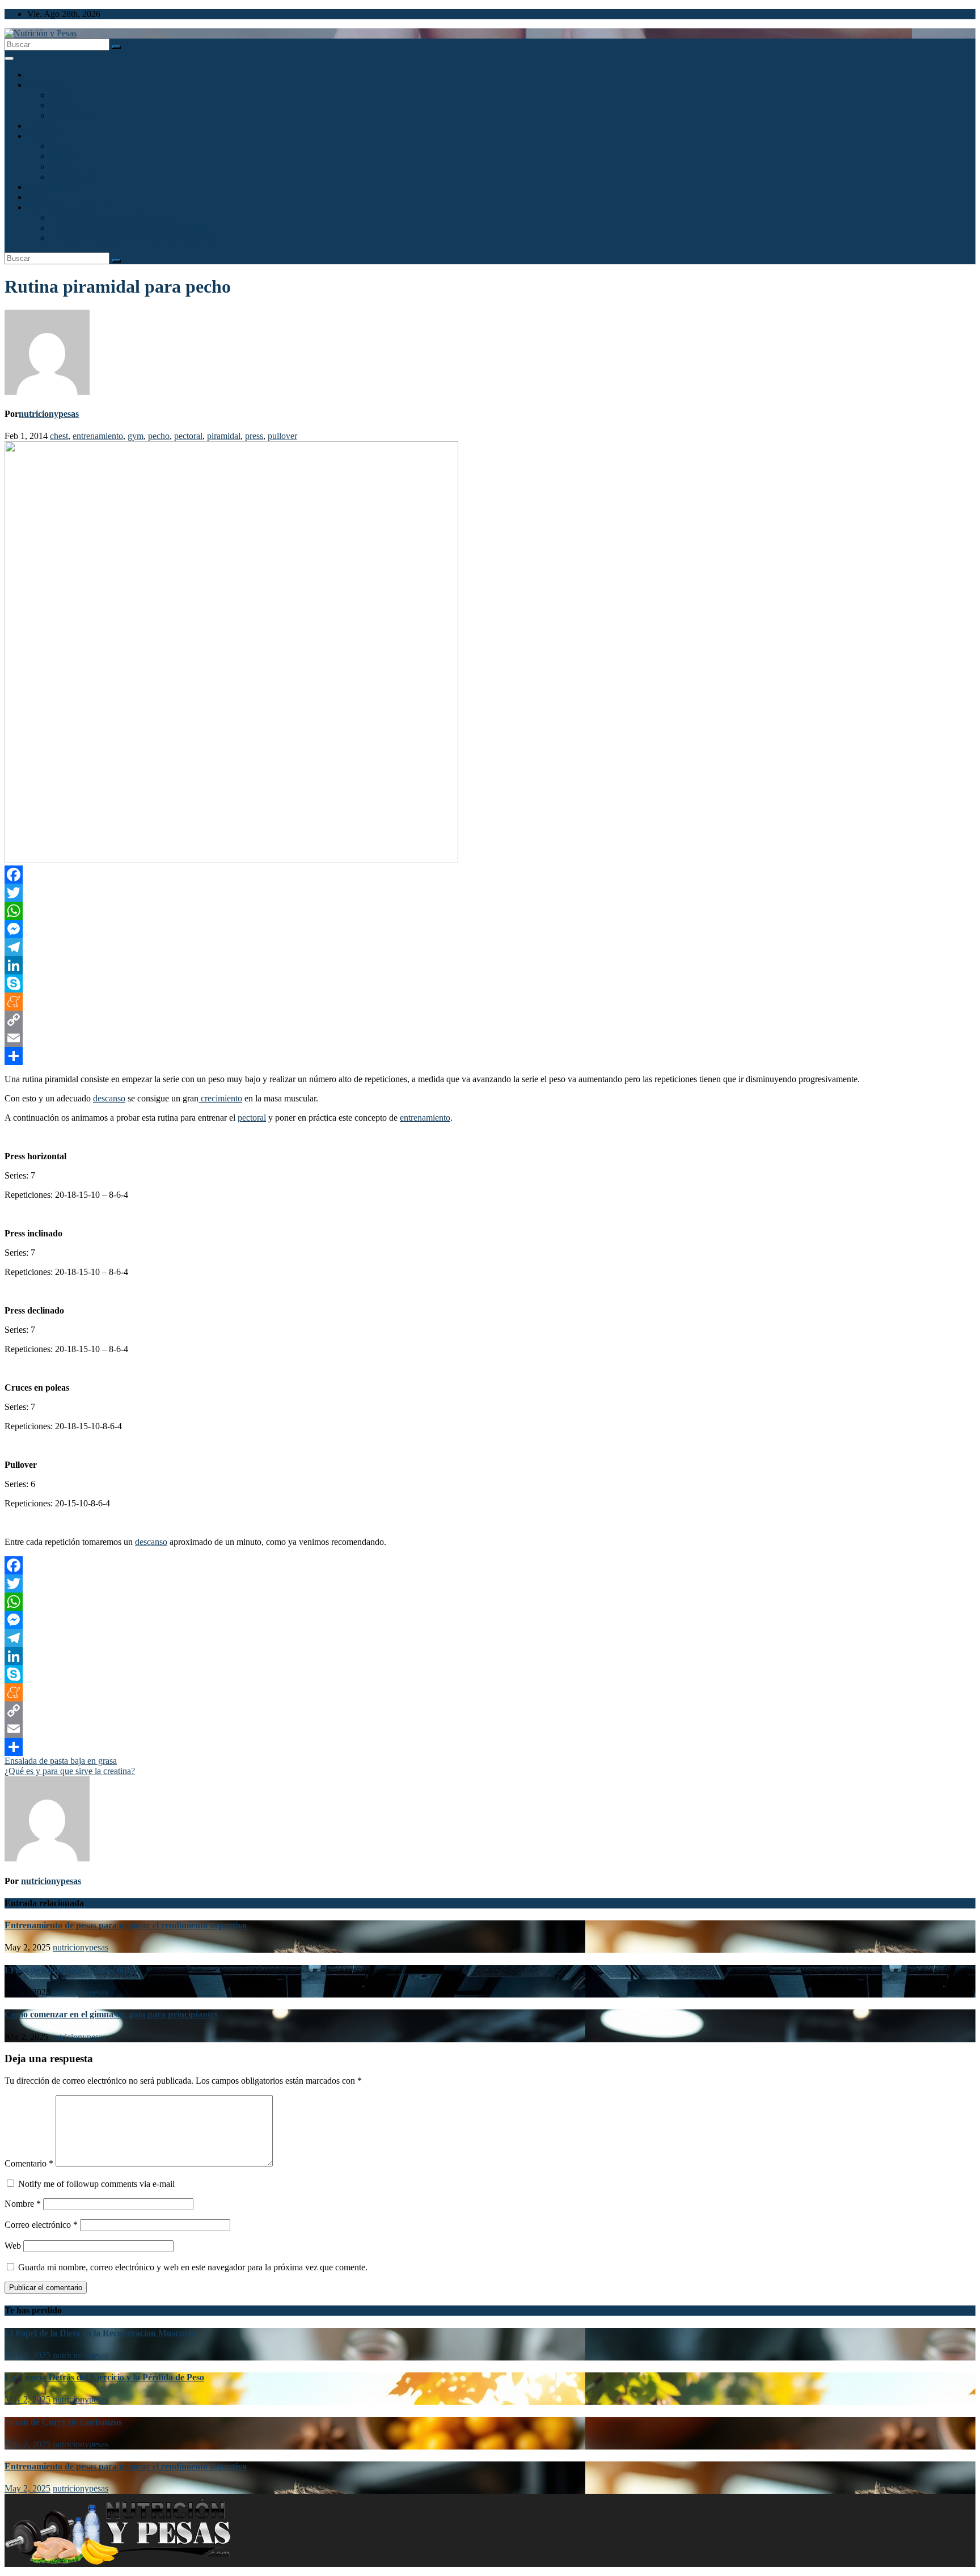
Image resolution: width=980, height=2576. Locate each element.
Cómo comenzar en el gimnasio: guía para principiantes (111, 2014)
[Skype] (490, 983)
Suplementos (73, 115)
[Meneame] (490, 1002)
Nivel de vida (51, 187)
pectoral (188, 436)
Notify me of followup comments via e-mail (96, 2184)
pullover (282, 436)
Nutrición (44, 85)
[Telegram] (490, 947)
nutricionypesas (49, 414)
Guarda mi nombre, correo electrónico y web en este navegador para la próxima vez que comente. (193, 2267)
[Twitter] (490, 893)
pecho (159, 436)
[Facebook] (490, 875)
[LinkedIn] (490, 965)
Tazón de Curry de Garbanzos (63, 2422)
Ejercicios (45, 136)
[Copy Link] (490, 1020)
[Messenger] (490, 929)
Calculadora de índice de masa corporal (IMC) (133, 238)
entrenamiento (98, 436)
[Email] (490, 1038)
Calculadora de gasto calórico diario (114, 218)
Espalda (64, 156)
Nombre (23, 2204)
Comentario (29, 2163)
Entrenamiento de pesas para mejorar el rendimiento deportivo (126, 1925)
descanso (109, 1098)
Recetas (64, 105)
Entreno (41, 126)
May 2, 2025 (28, 2355)
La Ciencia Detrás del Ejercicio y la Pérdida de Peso (104, 2377)
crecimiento (220, 1098)
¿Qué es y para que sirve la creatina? (70, 1771)
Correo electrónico (41, 2225)
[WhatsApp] (490, 911)
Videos (40, 197)
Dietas (61, 95)
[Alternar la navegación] (9, 58)
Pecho (61, 146)
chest (59, 436)
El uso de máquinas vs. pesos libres (71, 1970)
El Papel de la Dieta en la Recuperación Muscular (100, 2333)
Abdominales (74, 177)
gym (136, 436)
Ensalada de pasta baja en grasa (61, 1761)
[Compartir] (490, 1056)
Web (13, 2246)
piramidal (224, 436)
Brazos (62, 166)
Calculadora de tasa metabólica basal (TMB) (129, 228)
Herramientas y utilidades (73, 207)
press (254, 436)
